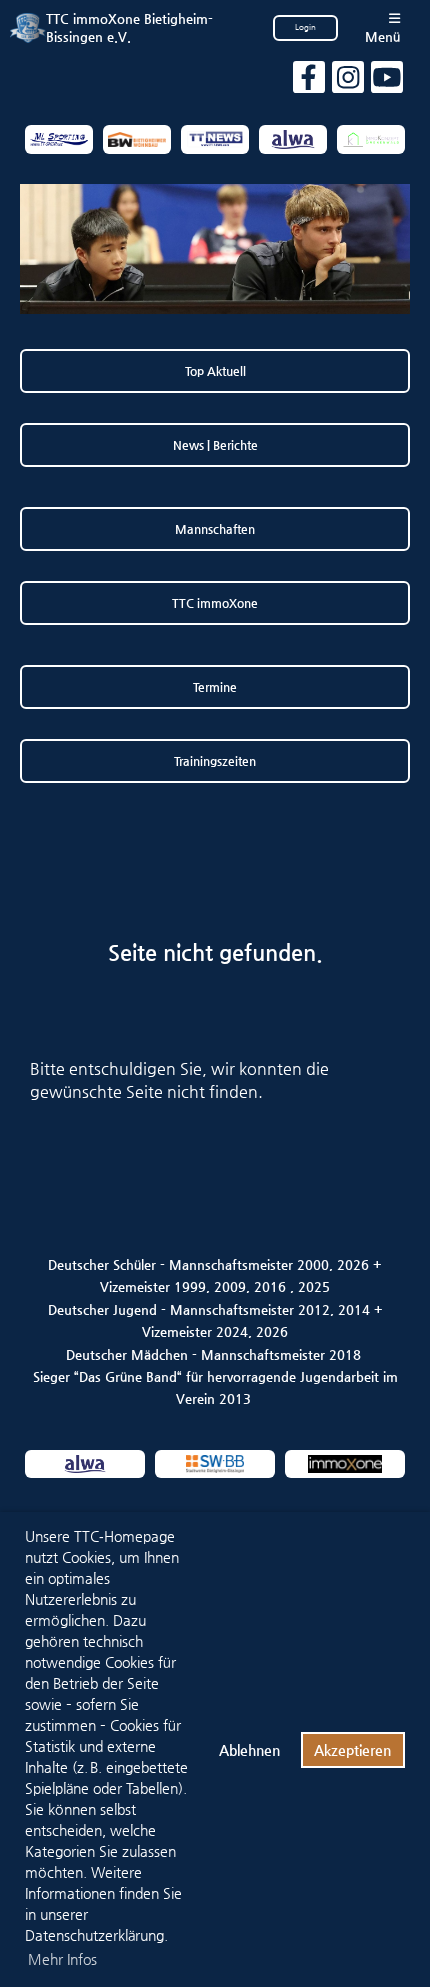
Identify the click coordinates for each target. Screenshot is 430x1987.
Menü (382, 36)
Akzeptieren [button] (352, 1750)
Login (305, 27)
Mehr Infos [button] (62, 1959)
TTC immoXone (215, 603)
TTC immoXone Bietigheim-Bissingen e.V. (129, 27)
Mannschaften (215, 529)
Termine (215, 687)
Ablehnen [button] (249, 1750)
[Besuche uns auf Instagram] (348, 82)
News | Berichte (215, 445)
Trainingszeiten (215, 761)
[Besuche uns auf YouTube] (387, 82)
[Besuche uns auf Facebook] (309, 82)
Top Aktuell (215, 371)
